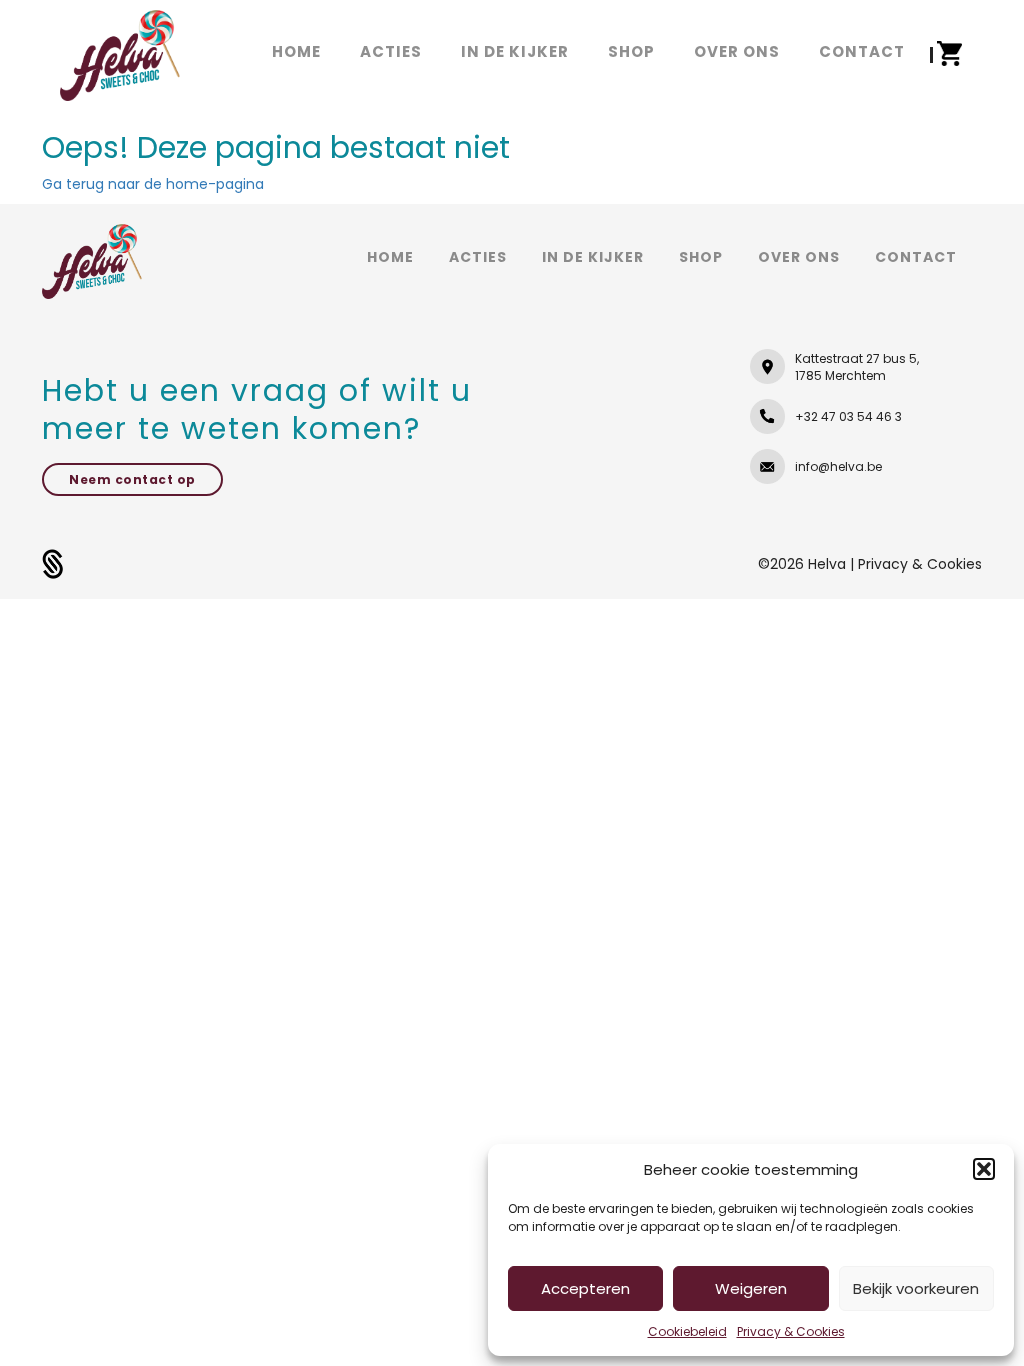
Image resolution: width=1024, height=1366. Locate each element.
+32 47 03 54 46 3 (848, 416)
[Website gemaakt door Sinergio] (53, 563)
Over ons (799, 257)
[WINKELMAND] (949, 54)
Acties (478, 257)
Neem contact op (132, 479)
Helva (829, 564)
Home (390, 257)
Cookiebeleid (687, 1331)
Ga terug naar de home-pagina (153, 184)
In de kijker (593, 257)
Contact (916, 257)
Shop (701, 257)
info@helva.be (838, 466)
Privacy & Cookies (791, 1331)
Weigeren (751, 1288)
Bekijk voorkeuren (916, 1288)
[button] (984, 1169)
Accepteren (585, 1288)
